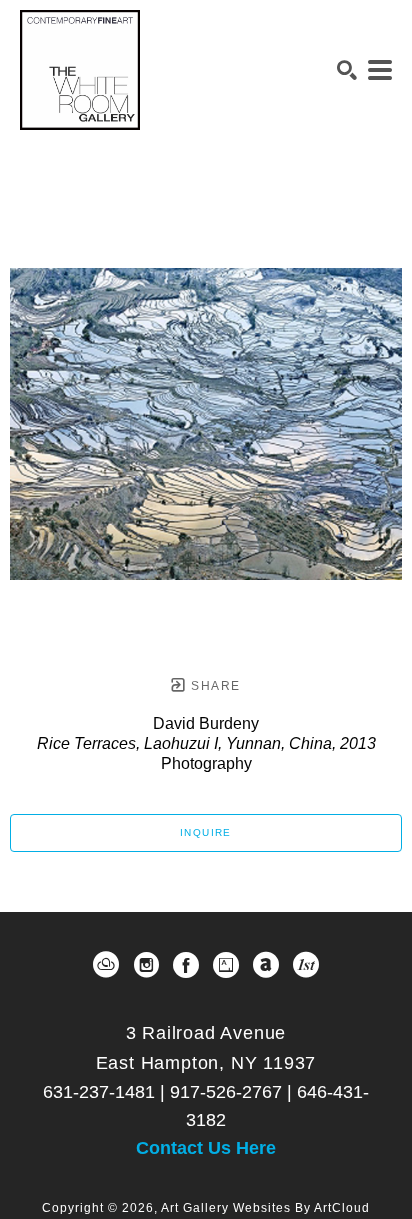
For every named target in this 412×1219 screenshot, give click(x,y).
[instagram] (146, 965)
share (213, 686)
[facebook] (186, 965)
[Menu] (380, 70)
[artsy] (226, 965)
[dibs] (306, 965)
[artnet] (266, 965)
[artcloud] (106, 965)
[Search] (347, 70)
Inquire (206, 832)
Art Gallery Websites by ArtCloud (265, 1208)
